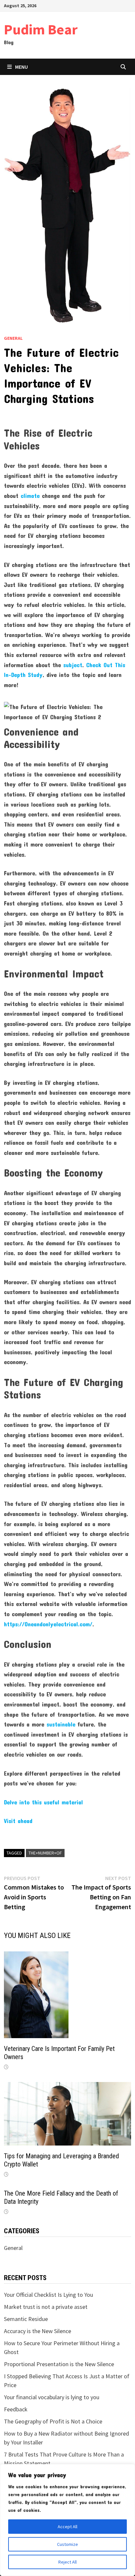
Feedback (16, 2409)
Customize (67, 2544)
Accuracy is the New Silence (38, 2331)
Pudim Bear (41, 29)
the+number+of (45, 1853)
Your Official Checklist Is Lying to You (48, 2295)
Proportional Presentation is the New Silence (59, 2364)
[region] (67, 2520)
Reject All (67, 2562)
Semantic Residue (26, 2319)
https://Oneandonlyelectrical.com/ (48, 1624)
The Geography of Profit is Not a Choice (53, 2421)
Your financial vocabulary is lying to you (52, 2397)
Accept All (67, 2527)
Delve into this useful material (43, 1802)
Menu (21, 67)
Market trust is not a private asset (46, 2307)
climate (30, 496)
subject (73, 665)
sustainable (61, 1724)
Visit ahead (18, 1821)
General (13, 338)
